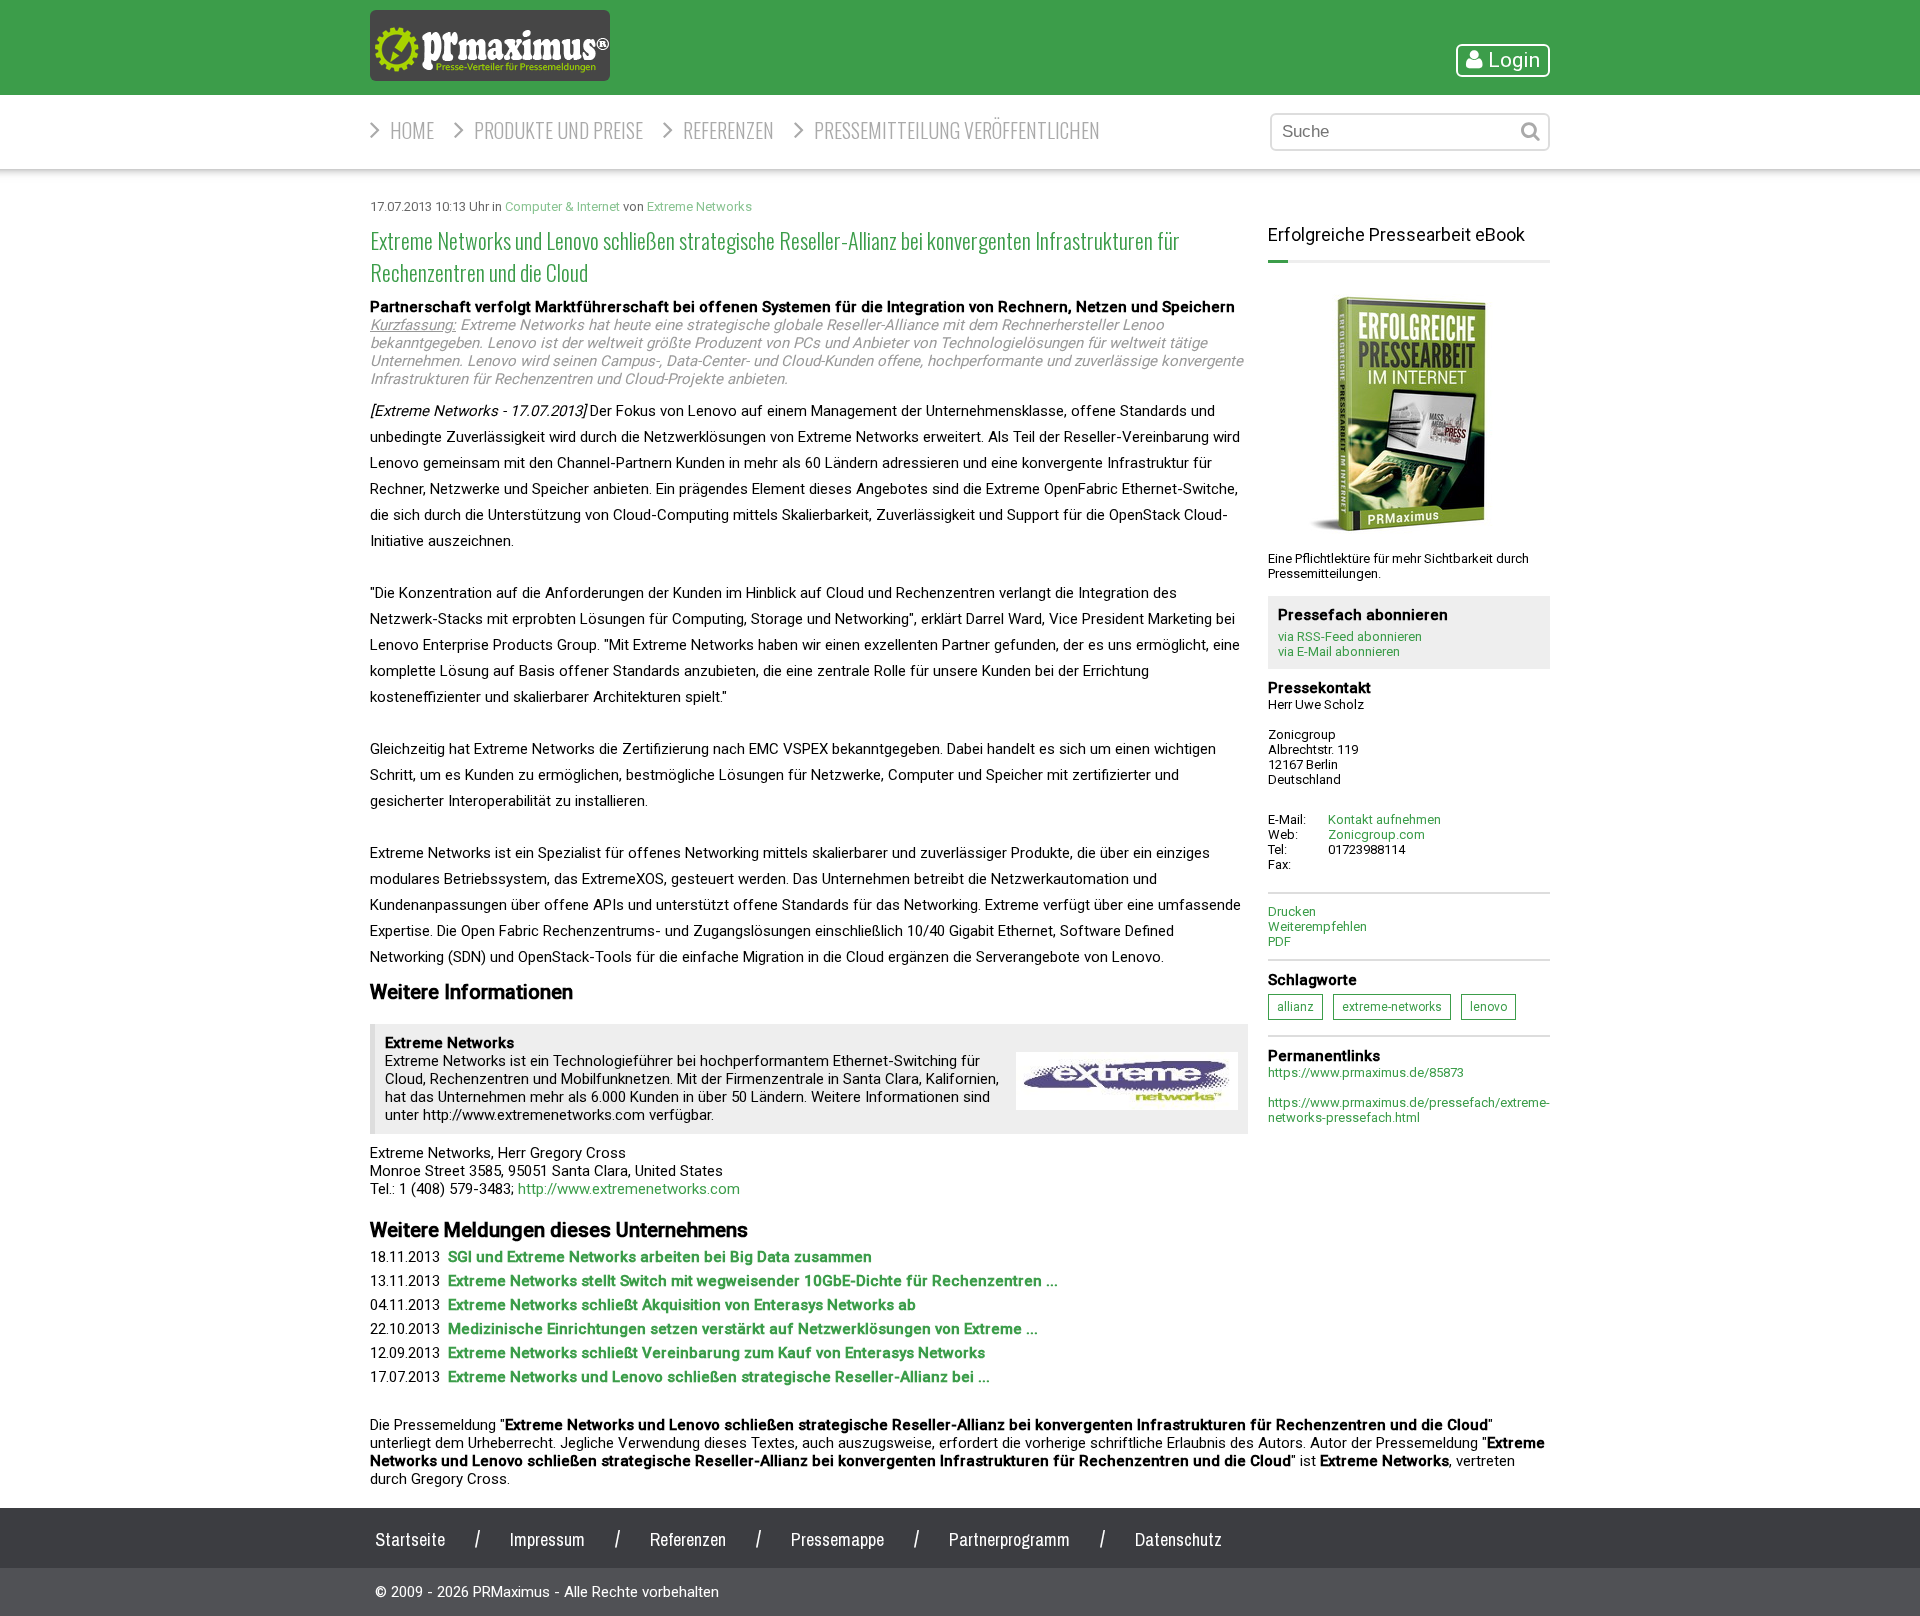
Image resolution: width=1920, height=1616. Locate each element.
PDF (1279, 941)
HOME (412, 130)
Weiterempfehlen (1317, 926)
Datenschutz (1178, 1539)
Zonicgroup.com (1376, 834)
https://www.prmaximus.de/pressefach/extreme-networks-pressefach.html (1409, 1110)
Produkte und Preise (558, 130)
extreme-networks (1392, 1007)
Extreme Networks (699, 206)
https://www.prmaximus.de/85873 (1366, 1072)
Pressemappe (837, 1539)
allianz (1295, 1007)
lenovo (1488, 1007)
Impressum (547, 1539)
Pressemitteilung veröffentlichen (957, 130)
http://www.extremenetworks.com (629, 1189)
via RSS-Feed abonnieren (1350, 636)
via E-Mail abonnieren (1339, 651)
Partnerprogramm (1009, 1539)
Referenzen (728, 130)
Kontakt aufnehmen (1384, 819)
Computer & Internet (562, 206)
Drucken (1292, 911)
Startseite (410, 1539)
